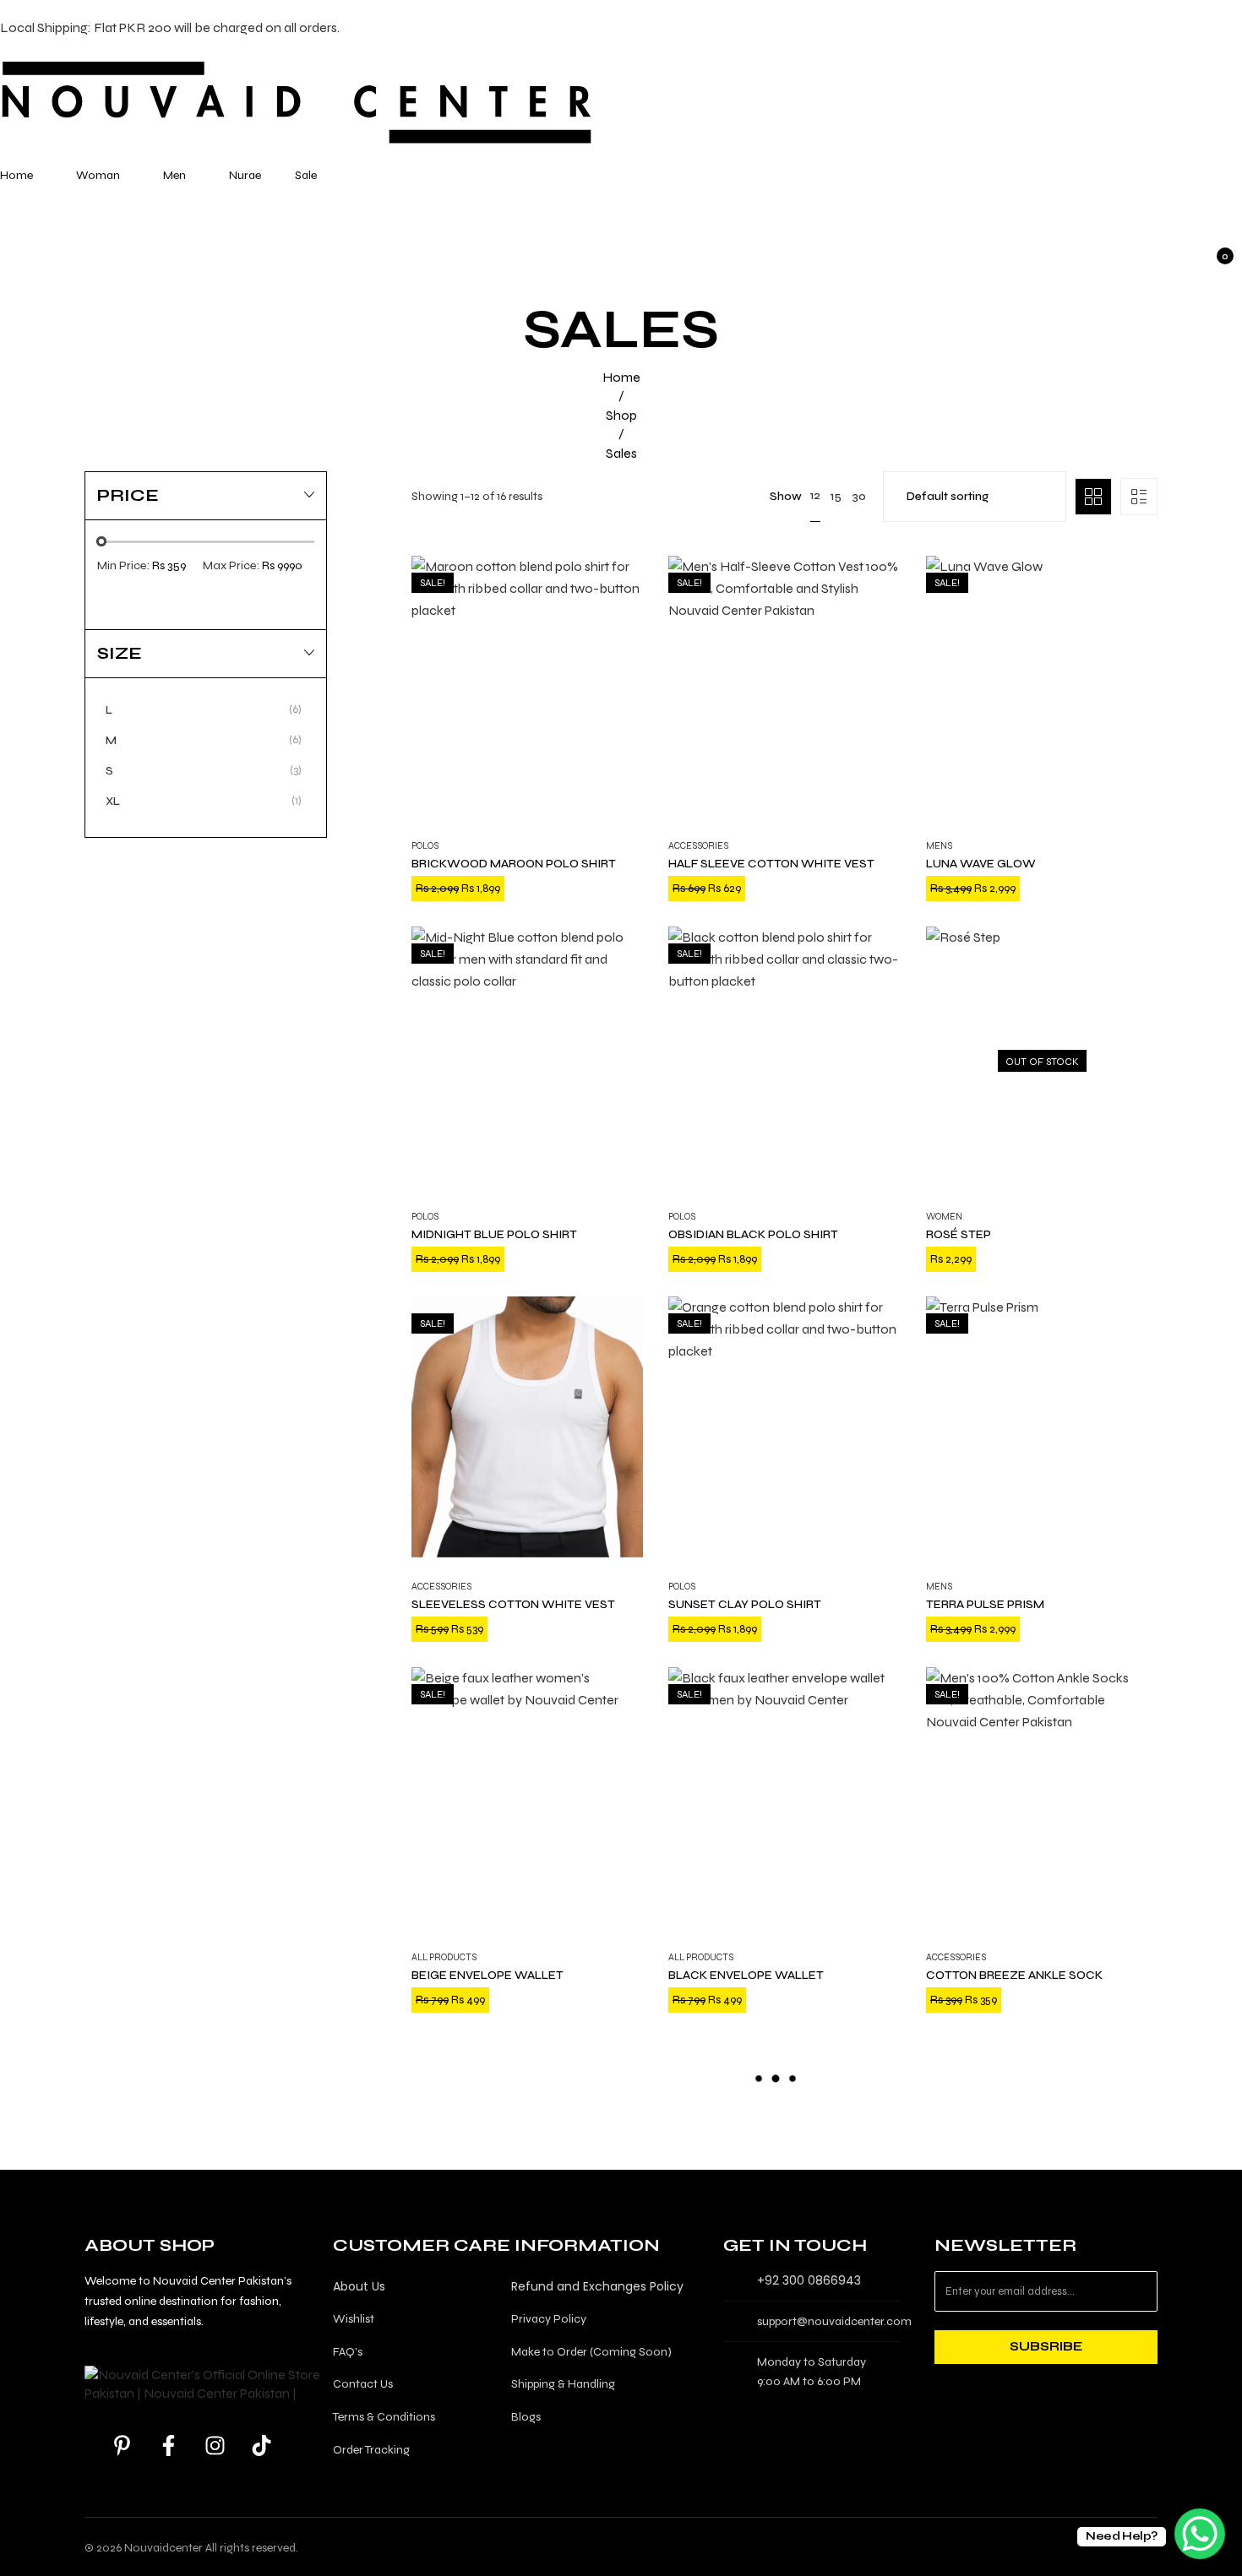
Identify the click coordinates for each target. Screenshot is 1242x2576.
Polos (425, 845)
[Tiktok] (262, 2445)
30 (859, 496)
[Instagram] (215, 2445)
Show (786, 496)
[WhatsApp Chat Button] (1200, 2534)
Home (621, 377)
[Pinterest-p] (123, 2445)
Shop (621, 415)
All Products (444, 1957)
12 (815, 495)
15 (836, 496)
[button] (507, 1921)
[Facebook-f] (169, 2445)
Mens (939, 845)
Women (944, 1216)
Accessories (698, 845)
